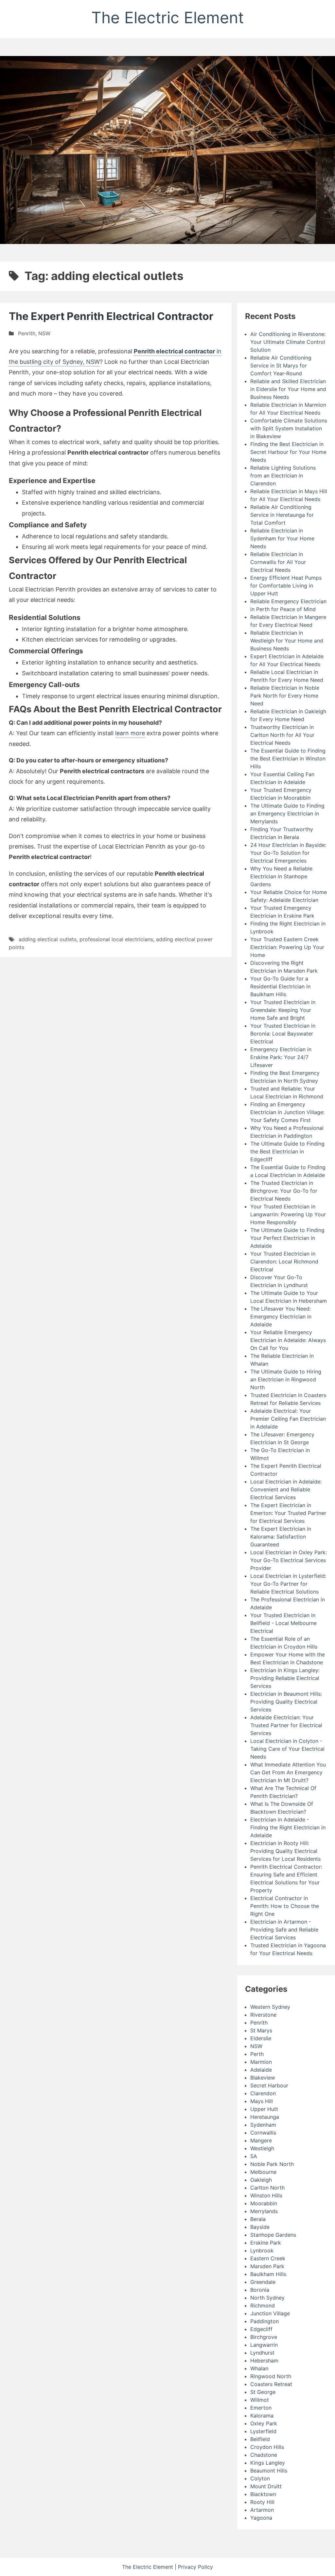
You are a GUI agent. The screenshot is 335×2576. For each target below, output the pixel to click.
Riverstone (263, 2015)
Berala (258, 2219)
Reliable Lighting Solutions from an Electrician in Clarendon (283, 476)
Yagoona (261, 2518)
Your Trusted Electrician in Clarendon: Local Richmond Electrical (284, 1261)
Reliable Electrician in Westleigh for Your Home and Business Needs (287, 641)
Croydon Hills (267, 2447)
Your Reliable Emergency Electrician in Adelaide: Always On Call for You (288, 1340)
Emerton (261, 2408)
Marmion (261, 2062)
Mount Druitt (266, 2486)
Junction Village (270, 2313)
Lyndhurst (262, 2353)
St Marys (261, 2030)
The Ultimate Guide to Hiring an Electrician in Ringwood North (286, 1379)
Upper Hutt (264, 2109)
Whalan (259, 2368)
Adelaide (261, 2070)
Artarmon (262, 2510)
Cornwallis (263, 2133)
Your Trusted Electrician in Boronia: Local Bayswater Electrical (283, 1034)
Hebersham (264, 2361)
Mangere (261, 2140)
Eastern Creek (268, 2258)
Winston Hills (266, 2195)
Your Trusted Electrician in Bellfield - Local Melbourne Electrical (283, 1623)
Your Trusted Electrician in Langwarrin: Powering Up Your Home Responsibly (288, 1214)
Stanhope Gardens (273, 2235)
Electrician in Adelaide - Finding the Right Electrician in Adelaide (288, 1827)
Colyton (260, 2478)
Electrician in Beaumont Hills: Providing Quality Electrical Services (286, 1702)
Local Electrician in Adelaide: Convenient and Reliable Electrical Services (286, 1489)
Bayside (260, 2227)
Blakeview (263, 2078)
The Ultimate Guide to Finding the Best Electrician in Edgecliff (287, 1151)
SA (254, 2156)
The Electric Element (167, 18)
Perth (257, 2054)
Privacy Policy (195, 2567)
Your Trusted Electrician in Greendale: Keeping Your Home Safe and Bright (283, 1010)
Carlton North (267, 2188)
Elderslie (261, 2038)
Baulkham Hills (268, 2274)
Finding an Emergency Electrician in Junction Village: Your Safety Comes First (287, 1112)
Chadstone (264, 2455)
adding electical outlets (48, 939)
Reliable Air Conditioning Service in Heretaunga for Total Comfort (282, 515)
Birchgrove (264, 2337)
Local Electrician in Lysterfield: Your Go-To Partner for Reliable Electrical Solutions (288, 1584)
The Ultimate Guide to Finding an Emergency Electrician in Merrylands (287, 813)
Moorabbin (264, 2203)
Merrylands (264, 2211)
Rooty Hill (262, 2502)
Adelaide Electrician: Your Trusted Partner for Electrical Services (286, 1725)
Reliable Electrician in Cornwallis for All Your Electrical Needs (278, 562)
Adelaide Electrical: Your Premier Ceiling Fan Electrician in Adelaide (288, 1419)
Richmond (263, 2305)
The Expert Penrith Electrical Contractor (111, 316)
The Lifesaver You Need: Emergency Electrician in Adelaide (281, 1316)
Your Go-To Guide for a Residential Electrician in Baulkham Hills (280, 986)
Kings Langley (268, 2463)
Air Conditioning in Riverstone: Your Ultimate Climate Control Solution (288, 342)
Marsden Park (267, 2266)
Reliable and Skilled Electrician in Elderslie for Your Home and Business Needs (288, 389)
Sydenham (263, 2125)
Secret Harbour (269, 2085)
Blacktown (263, 2494)
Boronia (260, 2290)
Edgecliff (261, 2329)
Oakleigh (261, 2180)
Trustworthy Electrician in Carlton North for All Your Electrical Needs (282, 735)
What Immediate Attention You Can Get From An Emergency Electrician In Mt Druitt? (288, 1772)
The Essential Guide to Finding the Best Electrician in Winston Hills (288, 758)
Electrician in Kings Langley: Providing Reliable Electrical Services (285, 1678)
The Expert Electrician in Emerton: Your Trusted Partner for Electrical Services (288, 1513)
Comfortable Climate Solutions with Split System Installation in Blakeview (289, 428)
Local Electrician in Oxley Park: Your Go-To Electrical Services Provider (289, 1560)
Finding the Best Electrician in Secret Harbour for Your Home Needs (288, 452)
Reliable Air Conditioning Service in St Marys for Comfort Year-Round (281, 365)
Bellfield (260, 2439)
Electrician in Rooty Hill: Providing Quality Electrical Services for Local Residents (285, 1851)
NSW (44, 333)
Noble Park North (272, 2164)
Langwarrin (264, 2345)
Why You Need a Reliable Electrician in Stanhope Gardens (281, 876)
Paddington (264, 2321)
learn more (130, 733)
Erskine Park (266, 2243)
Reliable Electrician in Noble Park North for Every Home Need (285, 696)
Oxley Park (264, 2423)
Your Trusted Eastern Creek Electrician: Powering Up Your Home (287, 947)
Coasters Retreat (271, 2384)
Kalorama (262, 2416)
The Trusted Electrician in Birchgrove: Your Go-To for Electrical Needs (284, 1191)
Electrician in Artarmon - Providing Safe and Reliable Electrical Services (284, 1930)
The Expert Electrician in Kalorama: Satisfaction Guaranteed (281, 1537)
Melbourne (263, 2172)
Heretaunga (265, 2117)
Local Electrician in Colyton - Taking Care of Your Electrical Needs (287, 1749)
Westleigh (262, 2148)
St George (263, 2392)
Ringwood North (271, 2376)
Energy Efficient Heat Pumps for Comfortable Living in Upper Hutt (286, 586)
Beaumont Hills (269, 2471)
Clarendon (263, 2093)
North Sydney (267, 2298)
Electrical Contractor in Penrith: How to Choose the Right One (285, 1906)
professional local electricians (116, 939)
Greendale (263, 2282)
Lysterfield (263, 2431)
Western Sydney (270, 2007)
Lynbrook (262, 2250)
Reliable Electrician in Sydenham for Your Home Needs (282, 538)
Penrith (27, 333)
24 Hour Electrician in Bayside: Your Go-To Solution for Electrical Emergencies (288, 853)
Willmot (260, 2400)
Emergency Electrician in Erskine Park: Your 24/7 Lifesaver (281, 1057)
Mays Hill (262, 2101)
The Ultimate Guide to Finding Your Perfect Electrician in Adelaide (287, 1238)
